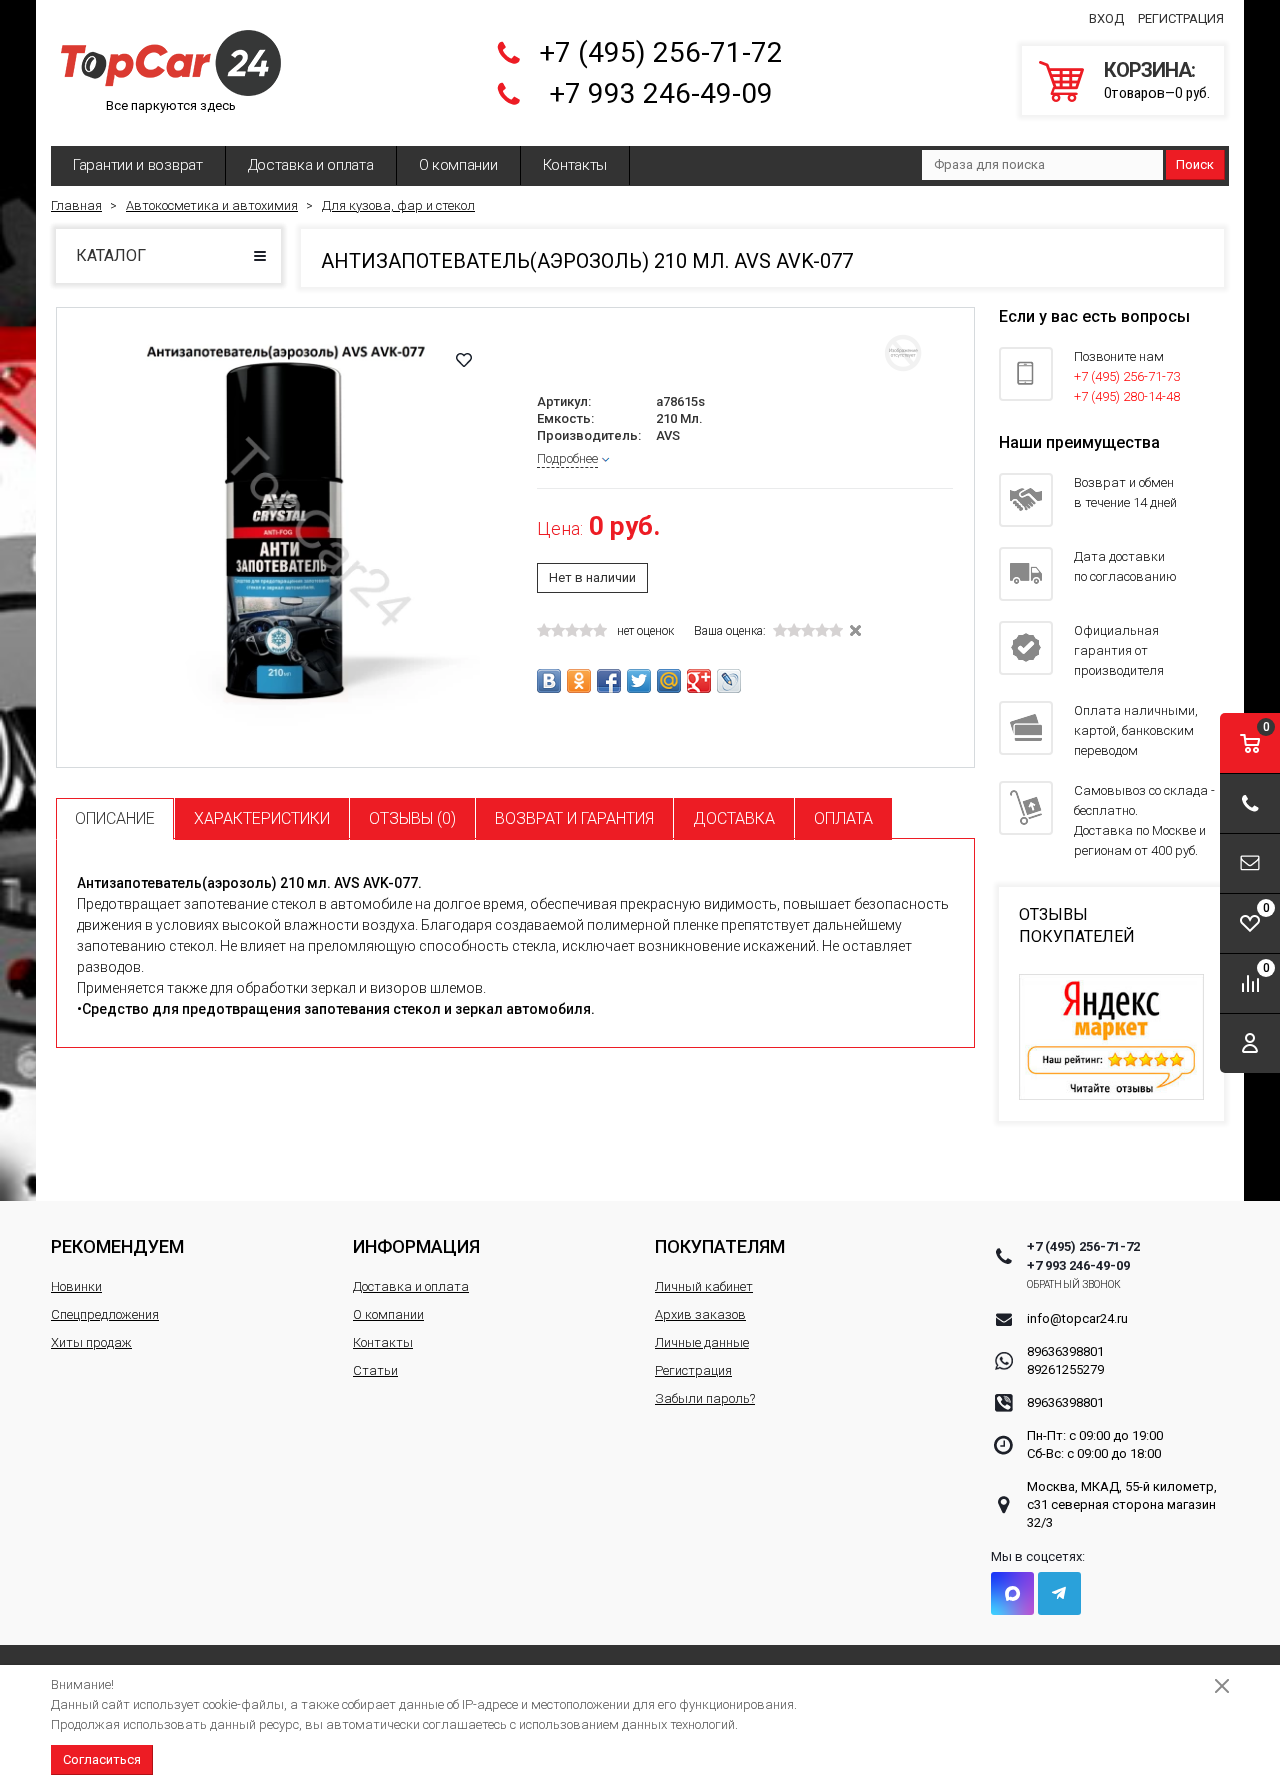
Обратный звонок (1074, 1284)
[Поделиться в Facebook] (609, 681)
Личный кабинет (704, 1286)
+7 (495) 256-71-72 (661, 52)
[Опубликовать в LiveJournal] (729, 681)
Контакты (575, 165)
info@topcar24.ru (1077, 1318)
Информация (416, 1246)
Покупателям (720, 1246)
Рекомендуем (117, 1246)
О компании (458, 165)
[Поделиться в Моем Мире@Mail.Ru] (669, 681)
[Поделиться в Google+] (699, 681)
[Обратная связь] (1250, 863)
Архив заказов (700, 1314)
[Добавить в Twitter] (639, 681)
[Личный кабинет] (1250, 1043)
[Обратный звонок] (1250, 803)
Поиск (1195, 164)
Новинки (76, 1286)
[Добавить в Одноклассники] (579, 681)
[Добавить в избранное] (464, 360)
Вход (1106, 18)
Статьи (375, 1370)
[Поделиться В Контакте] (549, 681)
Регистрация (1181, 18)
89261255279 (1065, 1369)
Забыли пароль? (705, 1398)
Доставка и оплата (311, 165)
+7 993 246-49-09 (661, 93)
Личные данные (702, 1342)
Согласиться (102, 1759)
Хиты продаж (91, 1342)
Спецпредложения (105, 1314)
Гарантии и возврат (138, 165)
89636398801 (1065, 1351)
